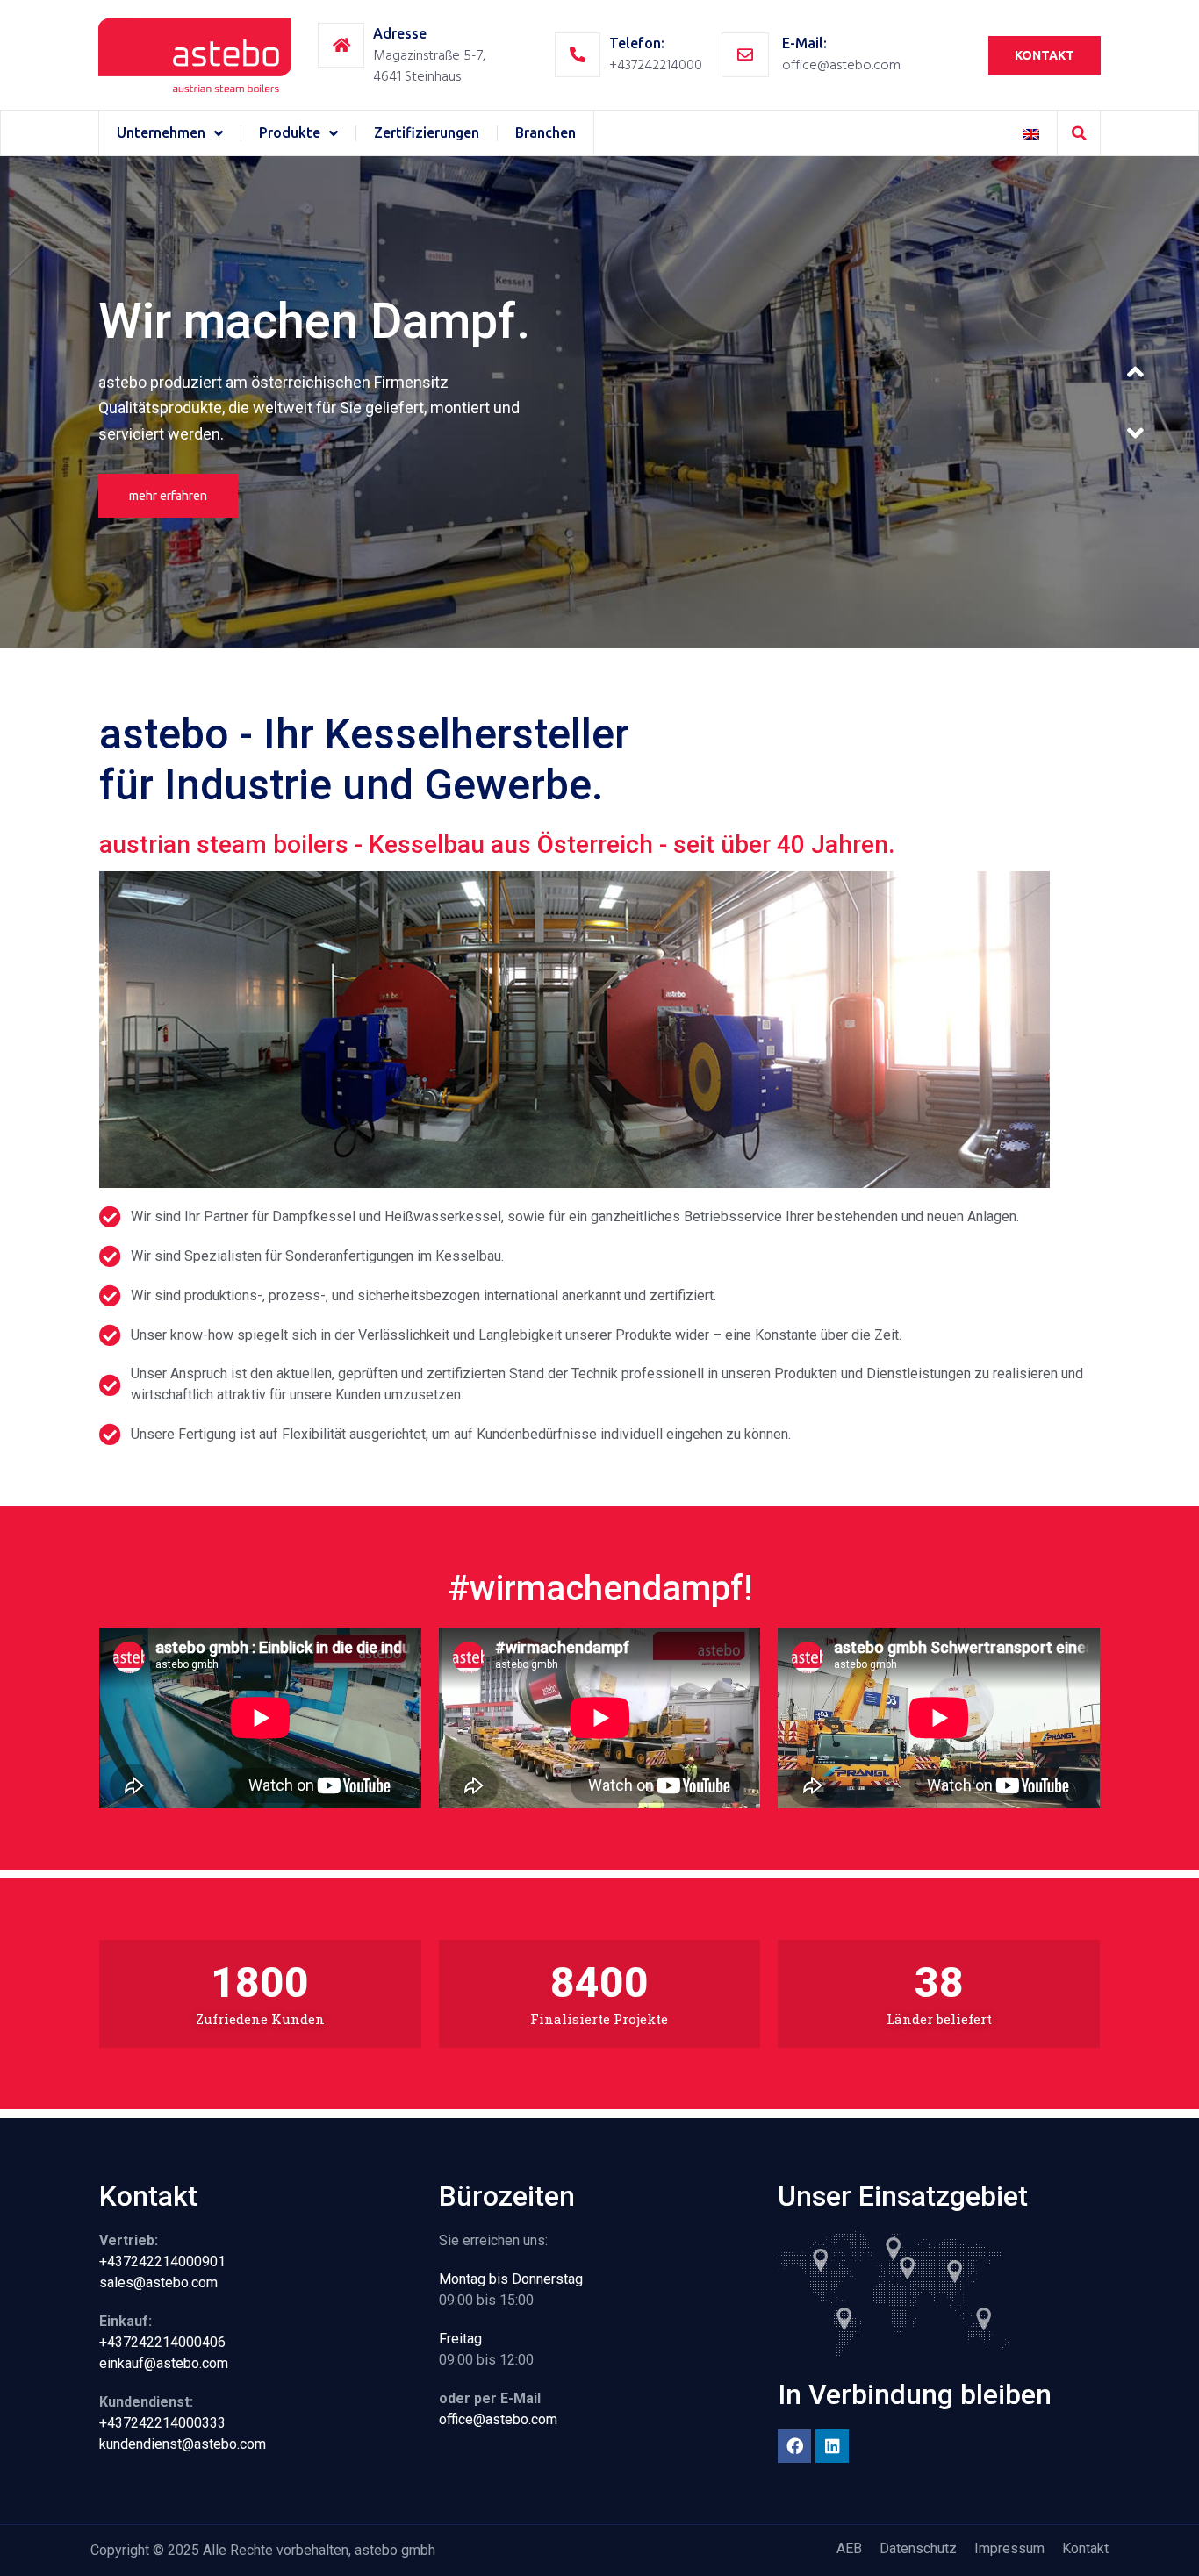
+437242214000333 (162, 2423)
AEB (849, 2548)
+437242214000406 (162, 2342)
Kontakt (1085, 2548)
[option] (599, 402)
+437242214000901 (162, 2261)
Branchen (546, 132)
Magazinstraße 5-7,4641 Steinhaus (429, 66)
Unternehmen (161, 132)
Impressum (1009, 2548)
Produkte (290, 132)
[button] (1079, 133)
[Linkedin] (832, 2446)
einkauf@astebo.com (164, 2363)
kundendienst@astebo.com (183, 2444)
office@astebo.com (841, 65)
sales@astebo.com (158, 2283)
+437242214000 (656, 65)
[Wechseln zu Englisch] (1031, 133)
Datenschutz (918, 2548)
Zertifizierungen (427, 132)
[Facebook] (794, 2446)
